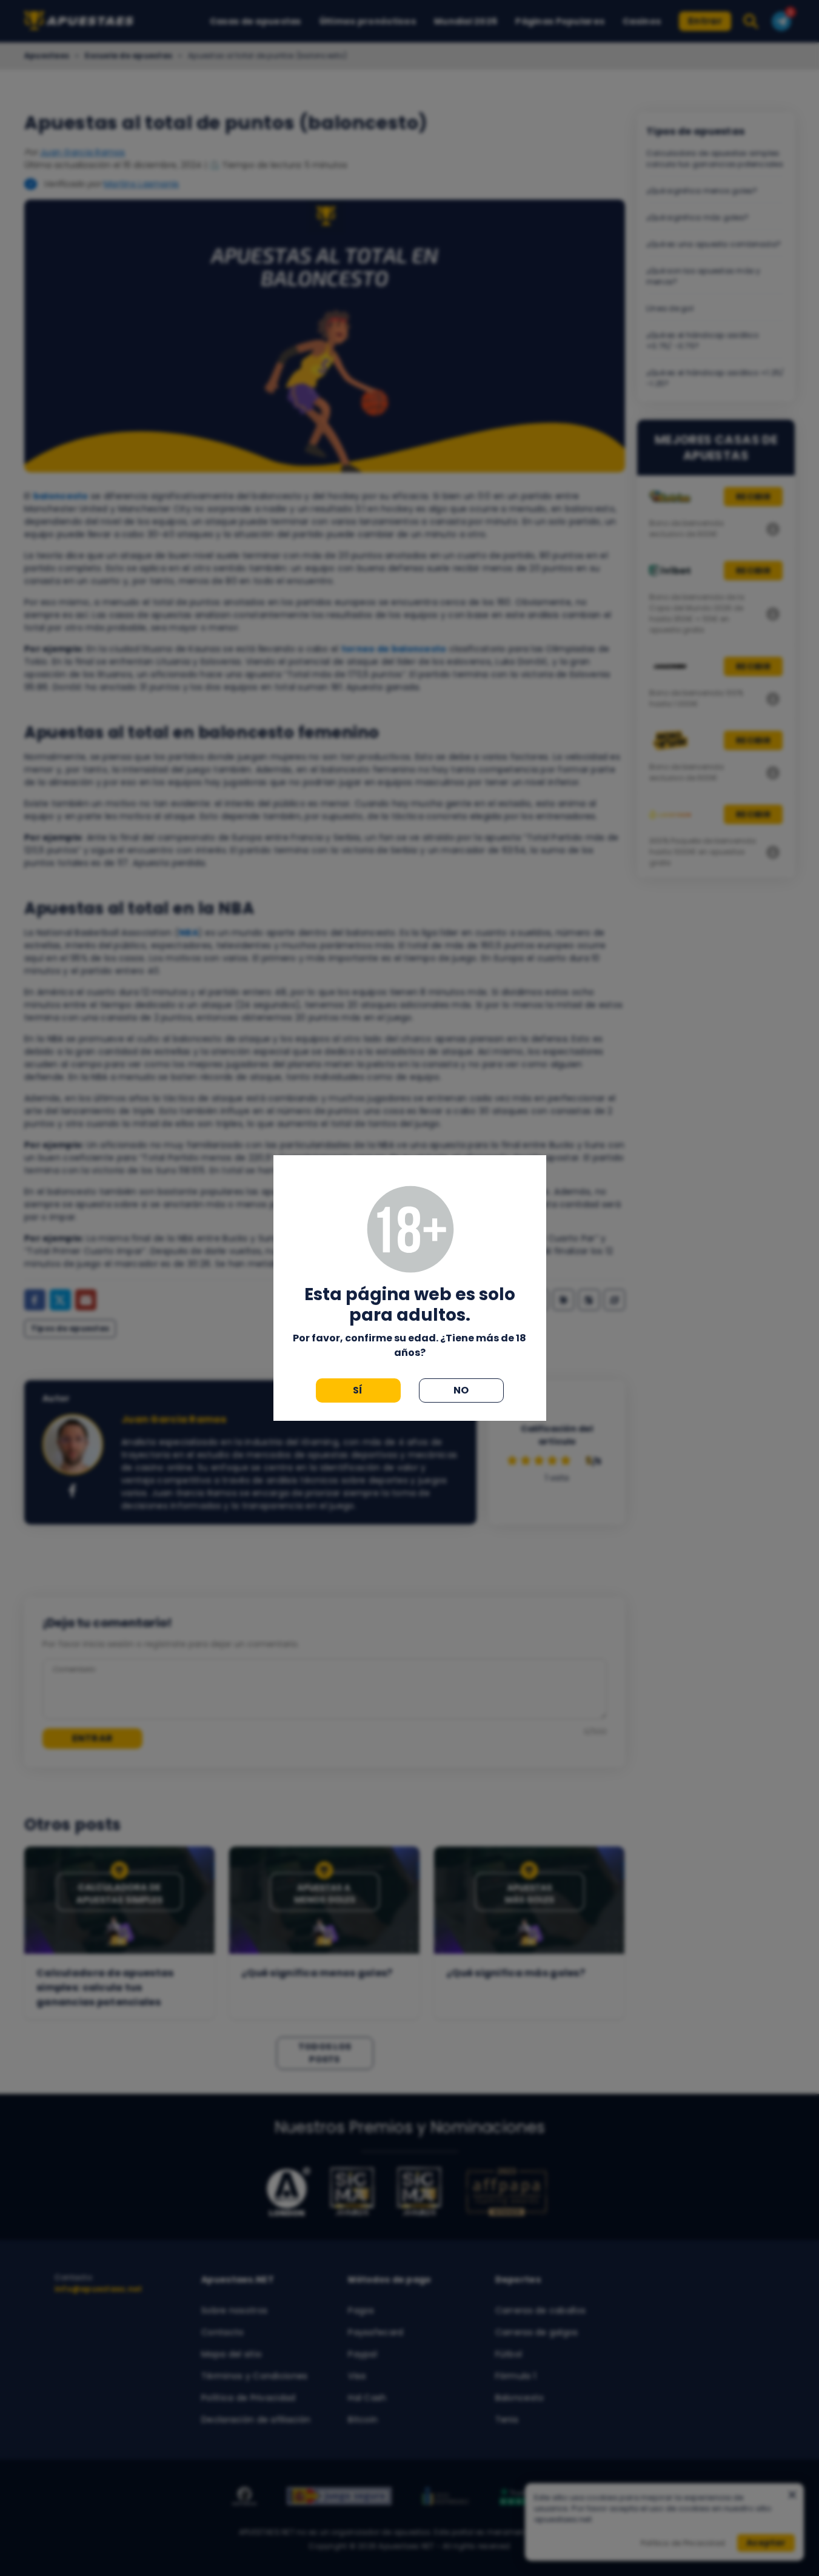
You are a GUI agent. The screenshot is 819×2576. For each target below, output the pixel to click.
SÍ (358, 1390)
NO (461, 1390)
